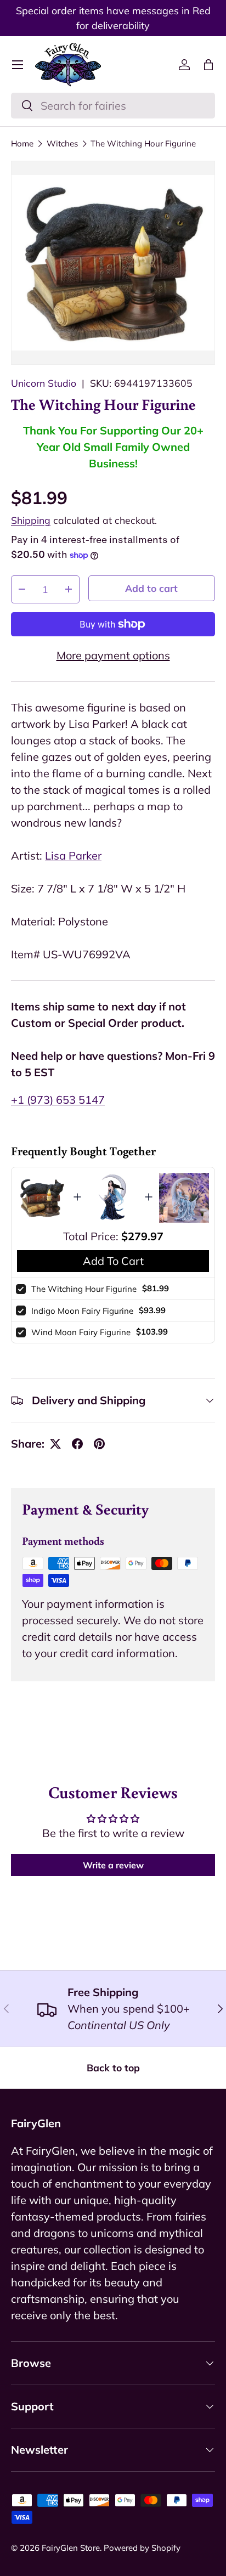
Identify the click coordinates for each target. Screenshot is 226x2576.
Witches (62, 143)
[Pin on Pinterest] (99, 1444)
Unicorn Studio (44, 383)
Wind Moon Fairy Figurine (81, 1332)
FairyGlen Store (71, 2548)
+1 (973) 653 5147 (58, 1100)
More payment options (113, 655)
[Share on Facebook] (77, 1444)
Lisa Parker (73, 855)
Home (22, 143)
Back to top (113, 2067)
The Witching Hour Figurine (143, 143)
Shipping (31, 520)
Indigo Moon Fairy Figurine (82, 1311)
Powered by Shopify (142, 2548)
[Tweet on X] (55, 1444)
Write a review (113, 1865)
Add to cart (151, 588)
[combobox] (113, 106)
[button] (208, 65)
